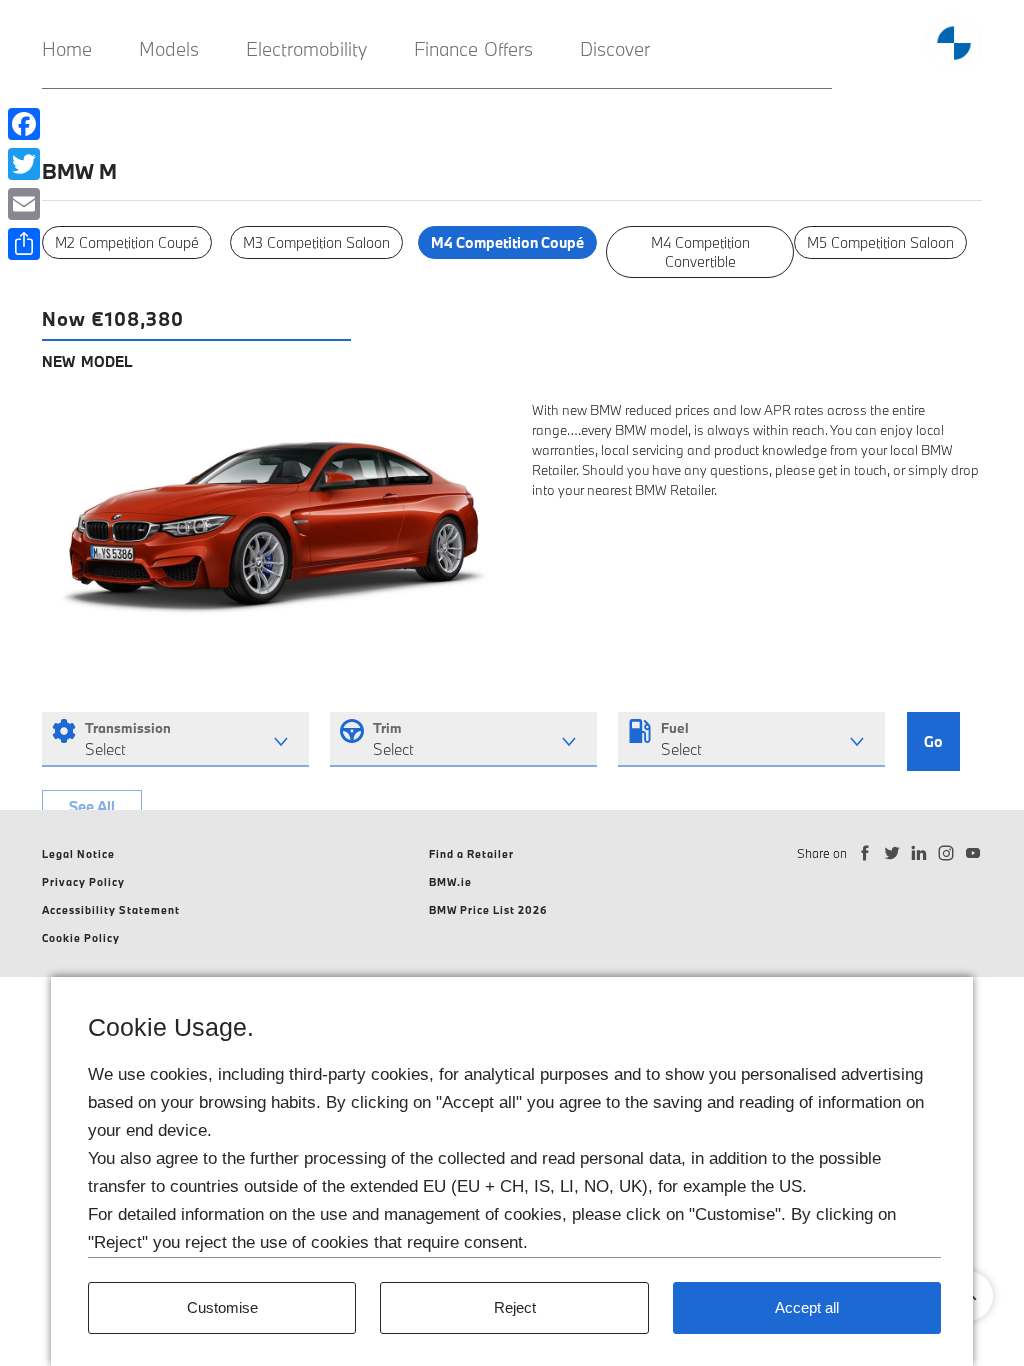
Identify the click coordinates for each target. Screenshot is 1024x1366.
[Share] (24, 244)
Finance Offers (473, 49)
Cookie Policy (81, 938)
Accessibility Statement (111, 910)
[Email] (24, 204)
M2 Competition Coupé (127, 242)
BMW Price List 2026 (488, 910)
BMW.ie (450, 882)
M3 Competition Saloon (316, 242)
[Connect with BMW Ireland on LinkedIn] (919, 853)
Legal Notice (78, 854)
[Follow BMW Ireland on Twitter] (892, 853)
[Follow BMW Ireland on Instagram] (946, 853)
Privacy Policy (83, 882)
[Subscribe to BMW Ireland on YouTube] (973, 853)
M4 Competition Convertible (700, 252)
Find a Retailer (471, 854)
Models (169, 49)
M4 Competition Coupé (507, 242)
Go (933, 741)
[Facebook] (24, 124)
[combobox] (175, 739)
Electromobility (306, 49)
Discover (615, 49)
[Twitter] (24, 164)
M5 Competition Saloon (880, 242)
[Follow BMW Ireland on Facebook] (865, 853)
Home (67, 49)
